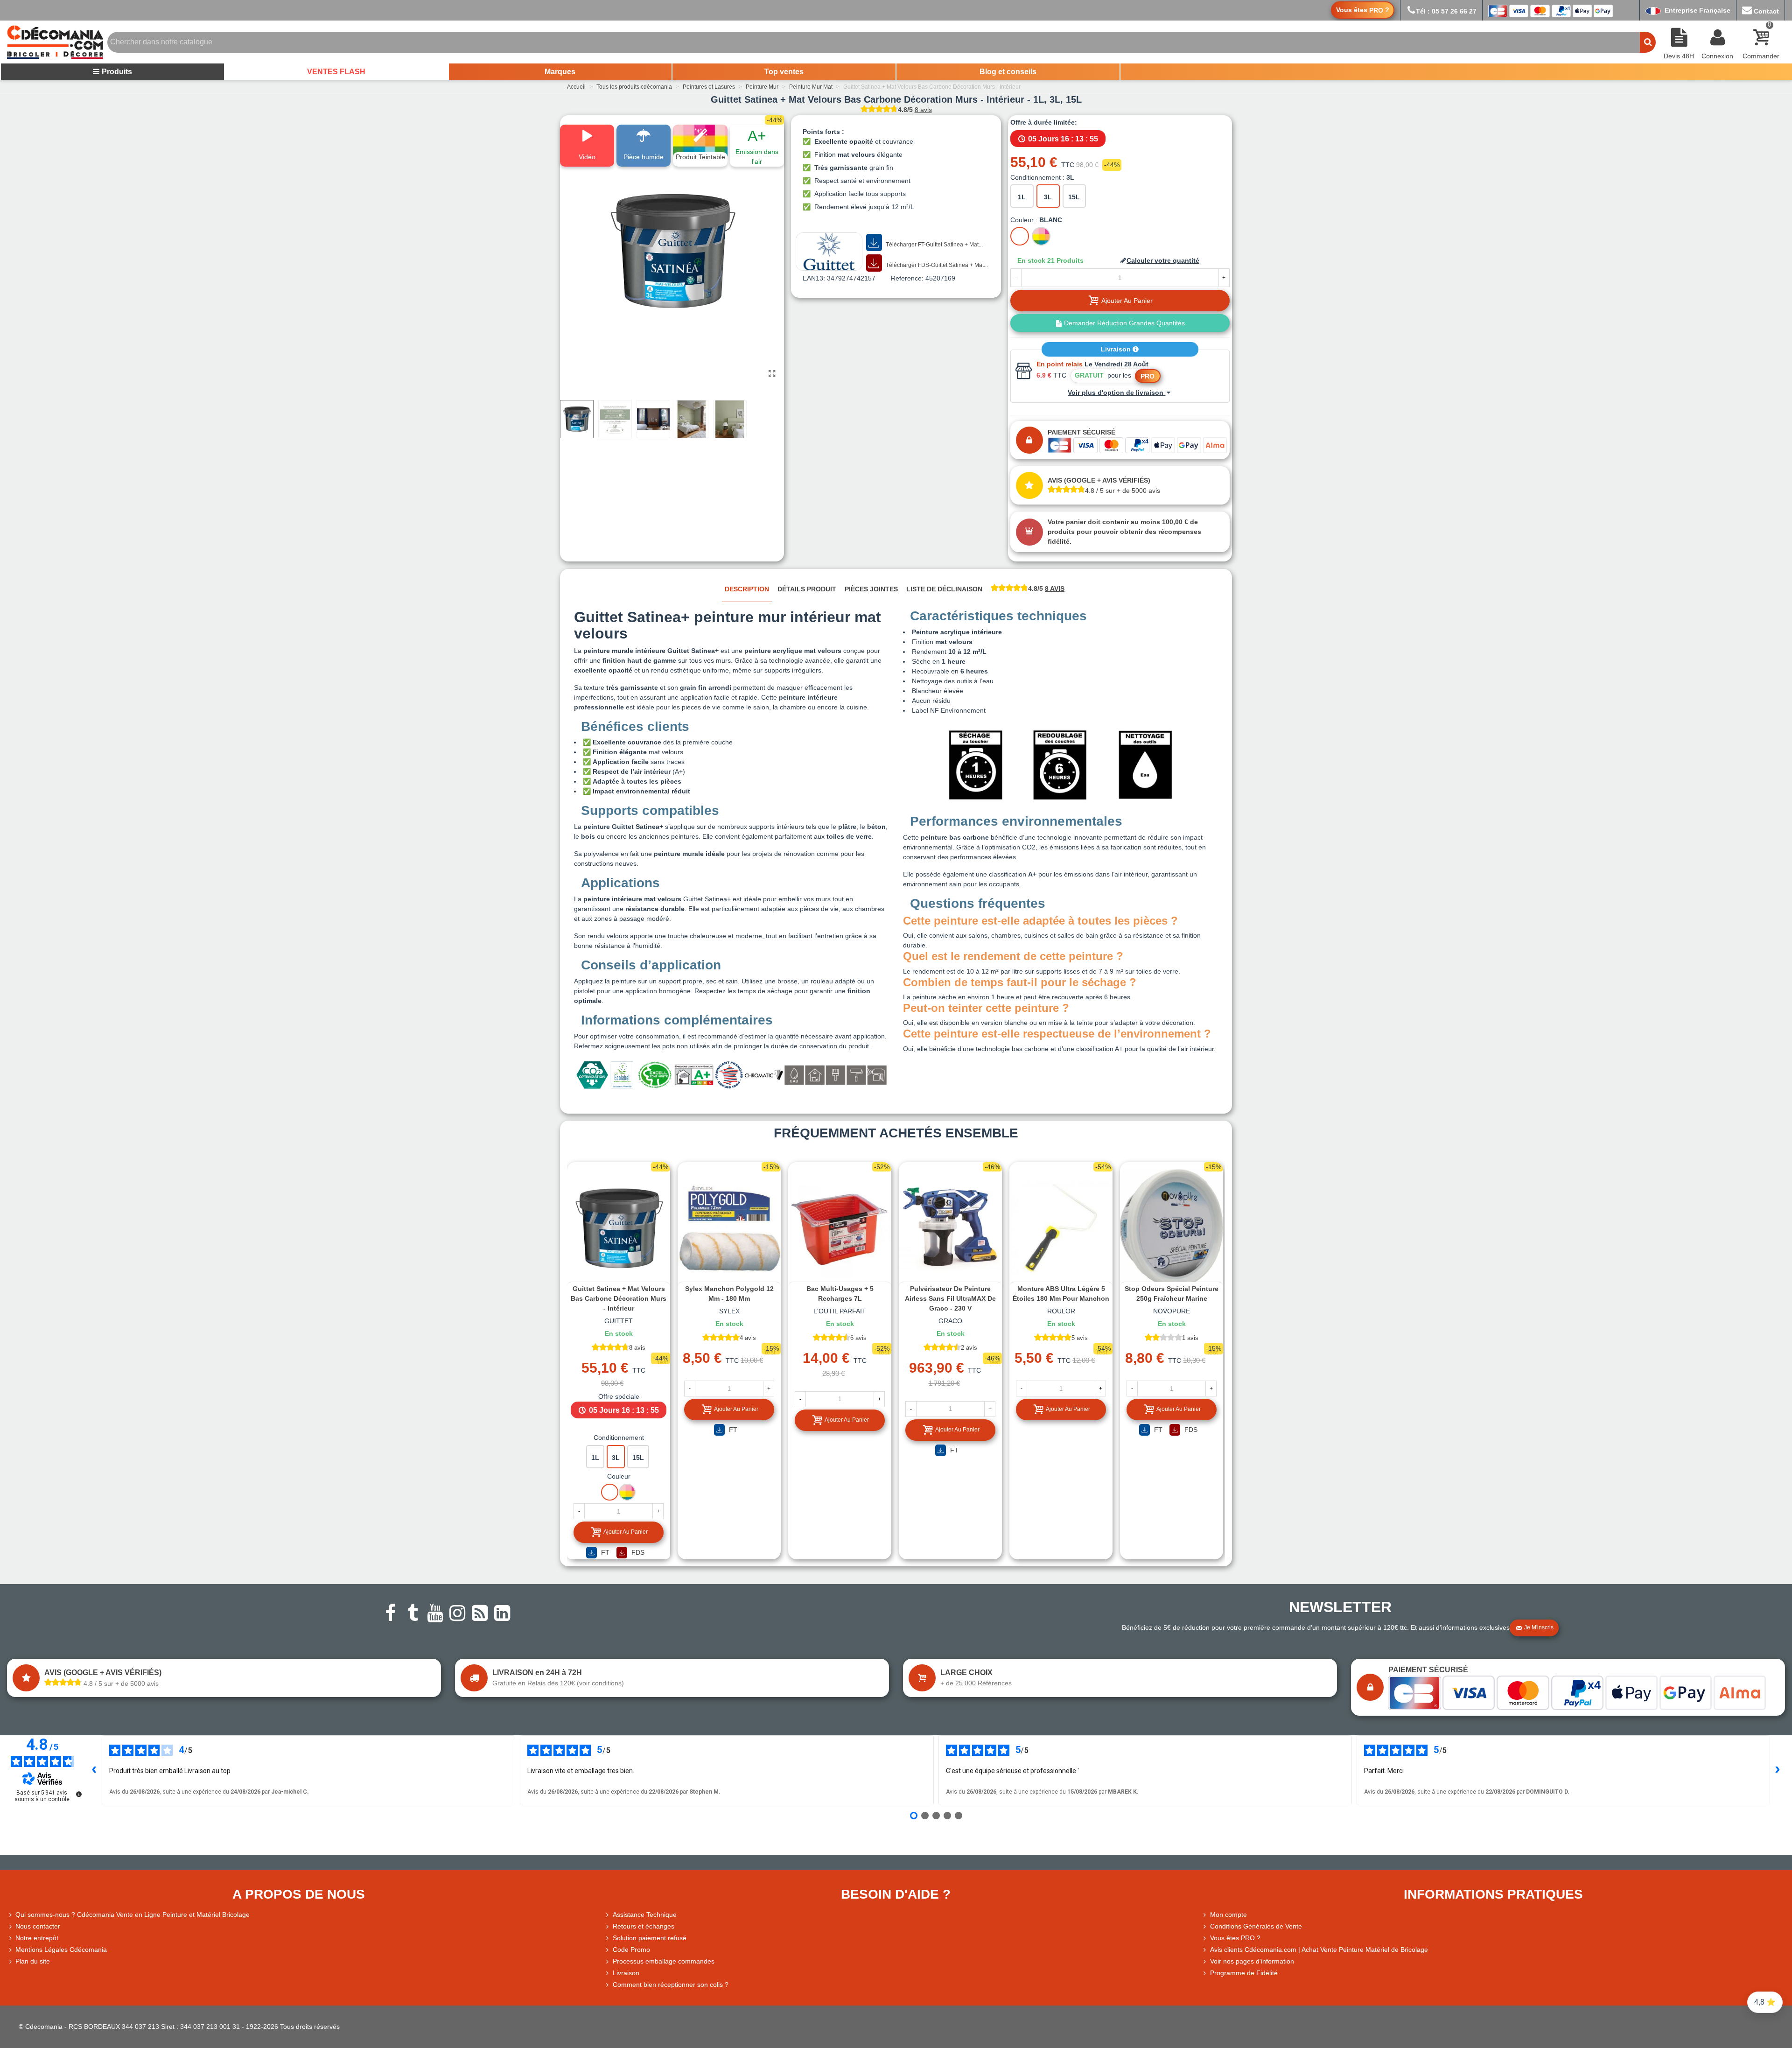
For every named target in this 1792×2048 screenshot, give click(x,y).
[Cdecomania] (55, 42)
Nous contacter (38, 1926)
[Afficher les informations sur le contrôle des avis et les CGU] (79, 1794)
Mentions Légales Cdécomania (61, 1950)
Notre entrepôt (37, 1938)
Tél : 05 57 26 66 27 (1446, 11)
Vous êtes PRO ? (1235, 1938)
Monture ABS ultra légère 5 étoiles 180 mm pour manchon (1061, 1294)
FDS (637, 1552)
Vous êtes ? (1363, 10)
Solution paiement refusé (650, 1938)
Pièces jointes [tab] (871, 589)
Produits (117, 72)
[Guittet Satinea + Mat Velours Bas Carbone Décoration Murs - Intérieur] (772, 374)
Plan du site (33, 1961)
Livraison (1117, 349)
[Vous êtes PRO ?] (1206, 1938)
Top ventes (784, 72)
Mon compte (1228, 1915)
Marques (560, 72)
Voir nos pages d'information (1252, 1961)
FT (604, 1552)
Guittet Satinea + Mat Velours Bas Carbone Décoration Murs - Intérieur (619, 1298)
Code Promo (631, 1950)
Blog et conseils (1008, 72)
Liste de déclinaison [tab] (944, 589)
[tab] (1028, 589)
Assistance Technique (645, 1915)
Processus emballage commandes (664, 1961)
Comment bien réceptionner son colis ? (671, 1985)
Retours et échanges (644, 1926)
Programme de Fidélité (1244, 1973)
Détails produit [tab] (807, 589)
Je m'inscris (1539, 1627)
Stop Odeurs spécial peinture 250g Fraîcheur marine (1172, 1294)
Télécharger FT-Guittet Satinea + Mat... (934, 245)
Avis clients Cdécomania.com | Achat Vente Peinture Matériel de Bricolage (1319, 1950)
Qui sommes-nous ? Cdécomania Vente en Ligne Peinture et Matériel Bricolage (133, 1915)
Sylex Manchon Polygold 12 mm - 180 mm (729, 1294)
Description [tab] (747, 589)
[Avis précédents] (94, 1770)
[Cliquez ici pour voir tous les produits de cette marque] (829, 252)
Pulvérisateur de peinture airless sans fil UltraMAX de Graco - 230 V (950, 1298)
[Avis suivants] (1778, 1770)
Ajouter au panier (626, 1532)
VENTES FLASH (336, 72)
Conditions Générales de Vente (1256, 1926)
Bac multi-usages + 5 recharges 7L (840, 1294)
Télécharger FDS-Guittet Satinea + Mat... (936, 265)
